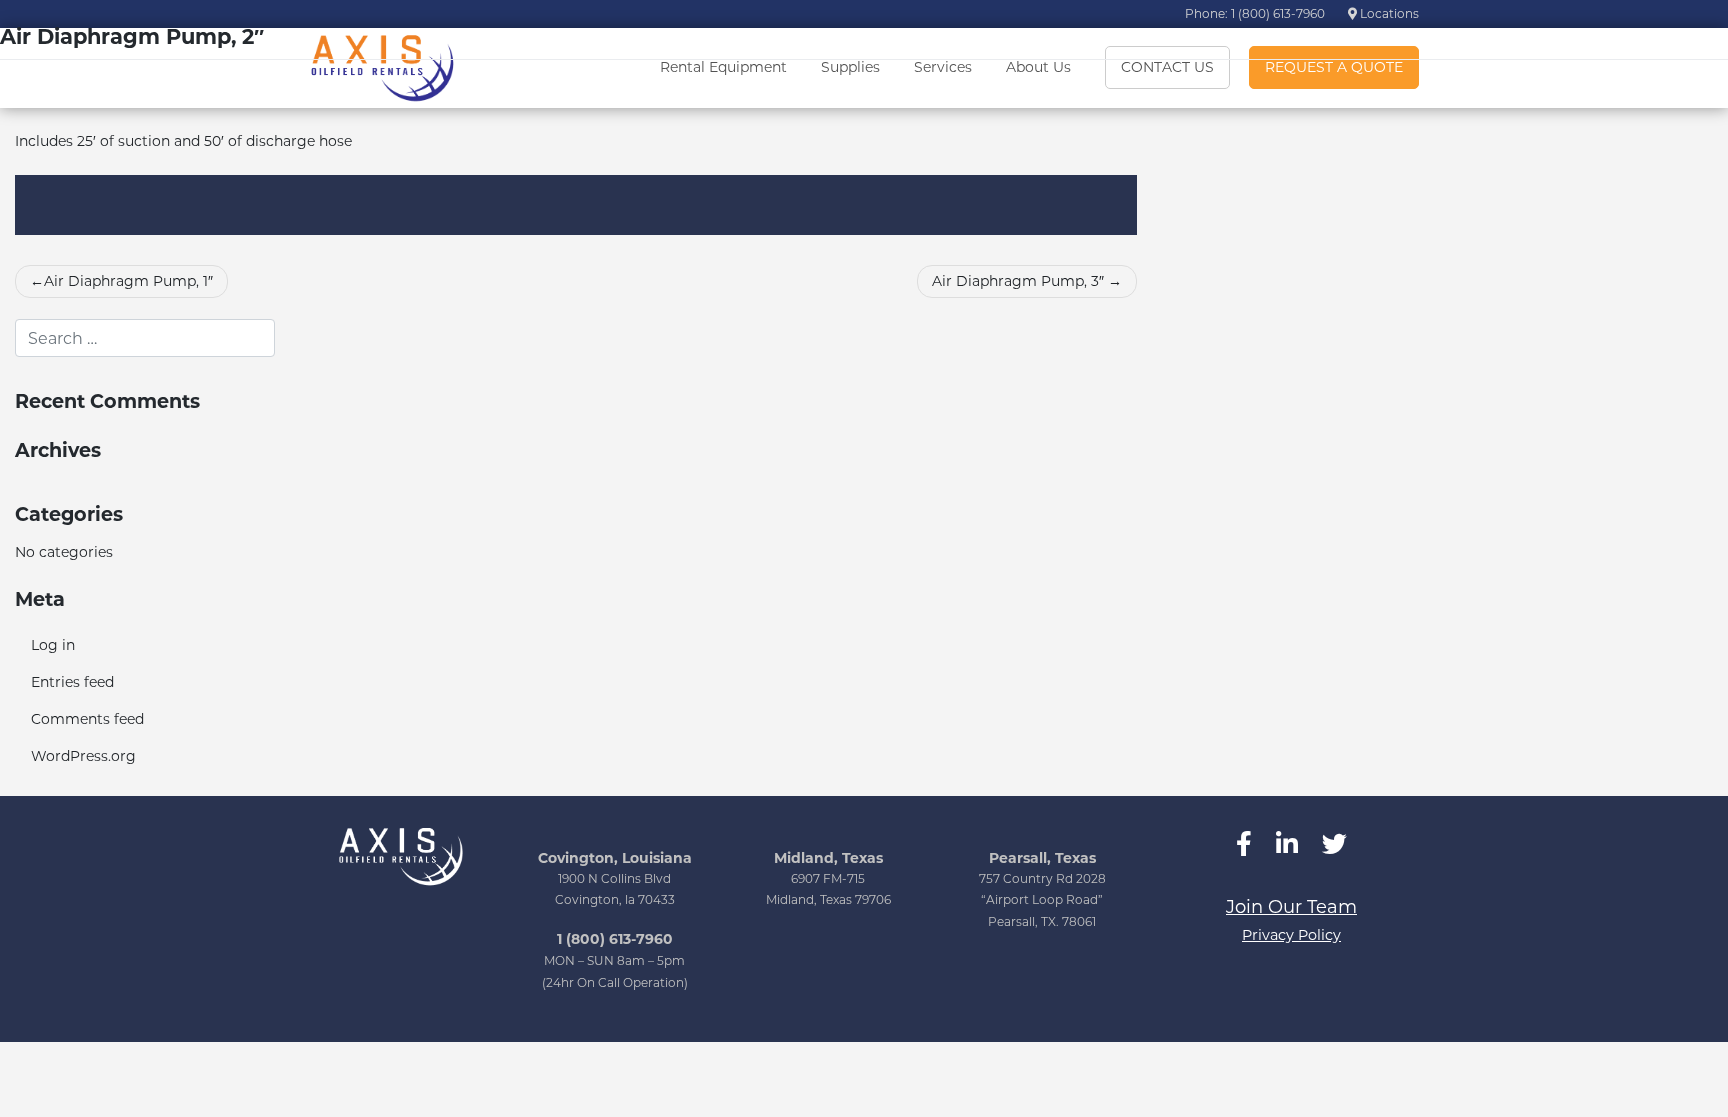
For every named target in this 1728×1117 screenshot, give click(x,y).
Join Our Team (1291, 907)
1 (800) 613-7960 (615, 939)
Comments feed (87, 719)
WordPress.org (83, 756)
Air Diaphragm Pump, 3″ (1018, 281)
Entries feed (72, 682)
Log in (53, 645)
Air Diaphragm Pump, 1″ (128, 281)
